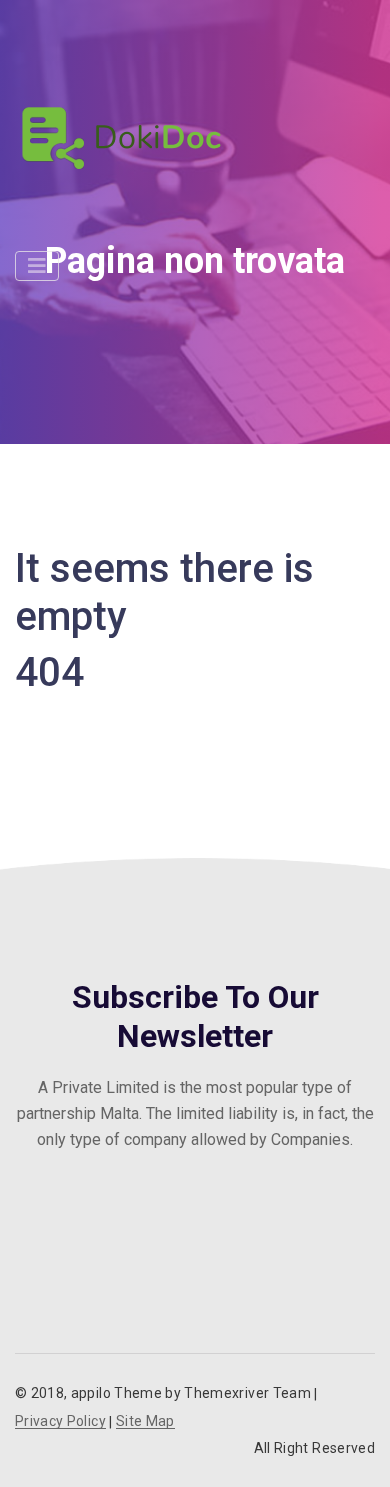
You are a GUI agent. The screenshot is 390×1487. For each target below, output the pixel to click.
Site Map (145, 1421)
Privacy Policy (60, 1421)
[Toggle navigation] (37, 266)
